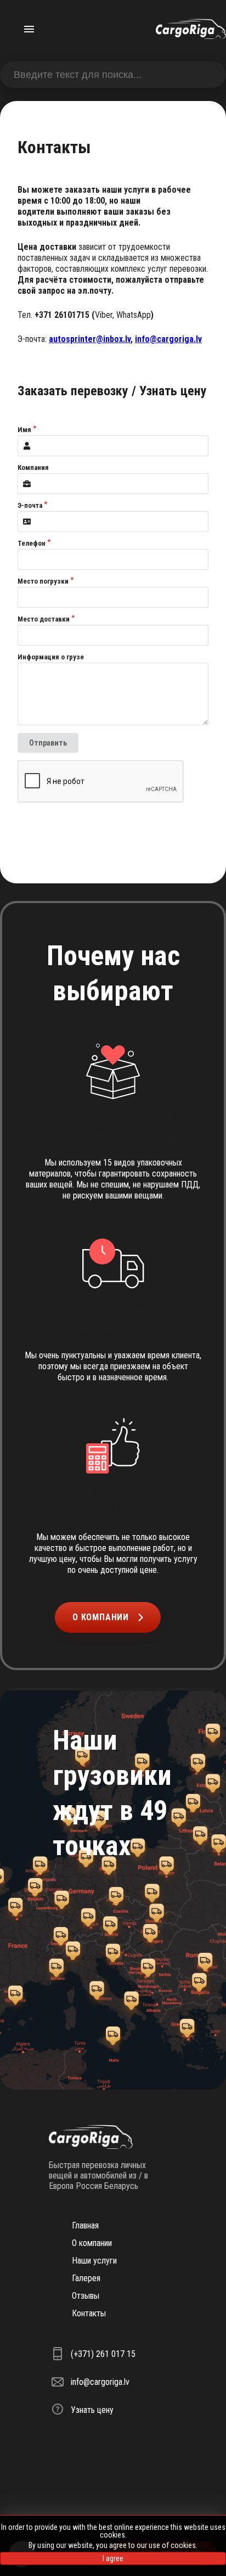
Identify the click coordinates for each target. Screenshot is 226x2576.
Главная (85, 2225)
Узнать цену (92, 2410)
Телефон (32, 543)
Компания (33, 467)
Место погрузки (43, 581)
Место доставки (44, 619)
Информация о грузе (51, 657)
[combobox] (113, 75)
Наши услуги (94, 2261)
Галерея (86, 2278)
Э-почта (30, 505)
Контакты (89, 2313)
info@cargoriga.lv (168, 339)
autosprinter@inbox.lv (90, 339)
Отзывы (86, 2296)
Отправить (48, 743)
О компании (101, 1617)
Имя (24, 430)
